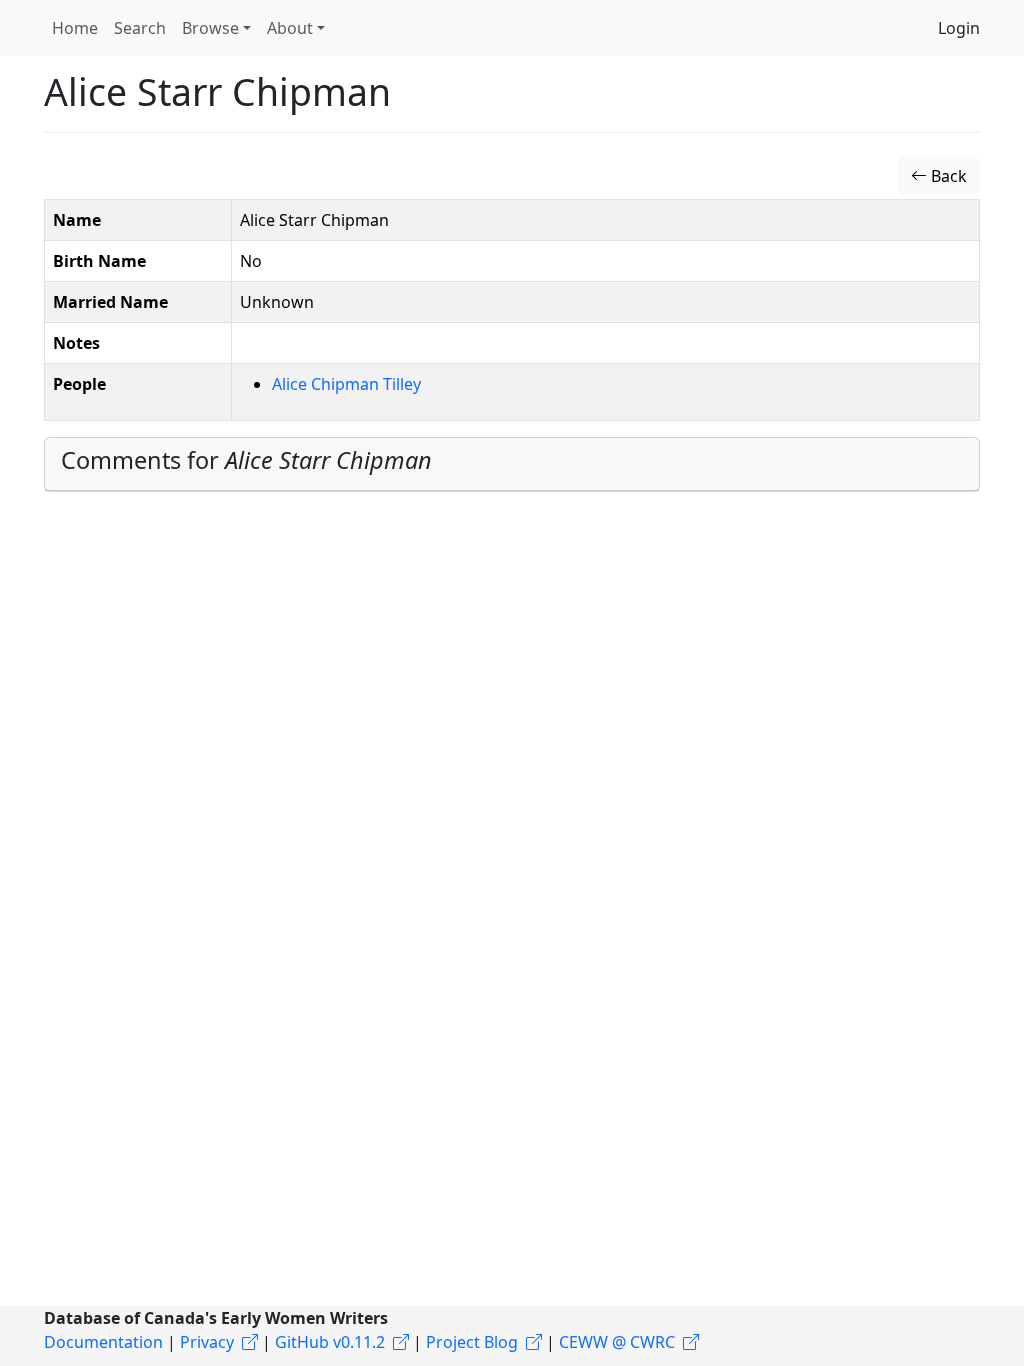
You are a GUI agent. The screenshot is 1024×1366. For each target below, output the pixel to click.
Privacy (207, 1342)
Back (947, 176)
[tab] (512, 464)
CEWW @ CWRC (617, 1342)
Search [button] (140, 28)
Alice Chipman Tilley (346, 384)
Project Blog (472, 1342)
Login (959, 28)
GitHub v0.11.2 (330, 1342)
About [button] (290, 28)
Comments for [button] (246, 460)
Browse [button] (210, 28)
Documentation (103, 1342)
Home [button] (75, 28)
